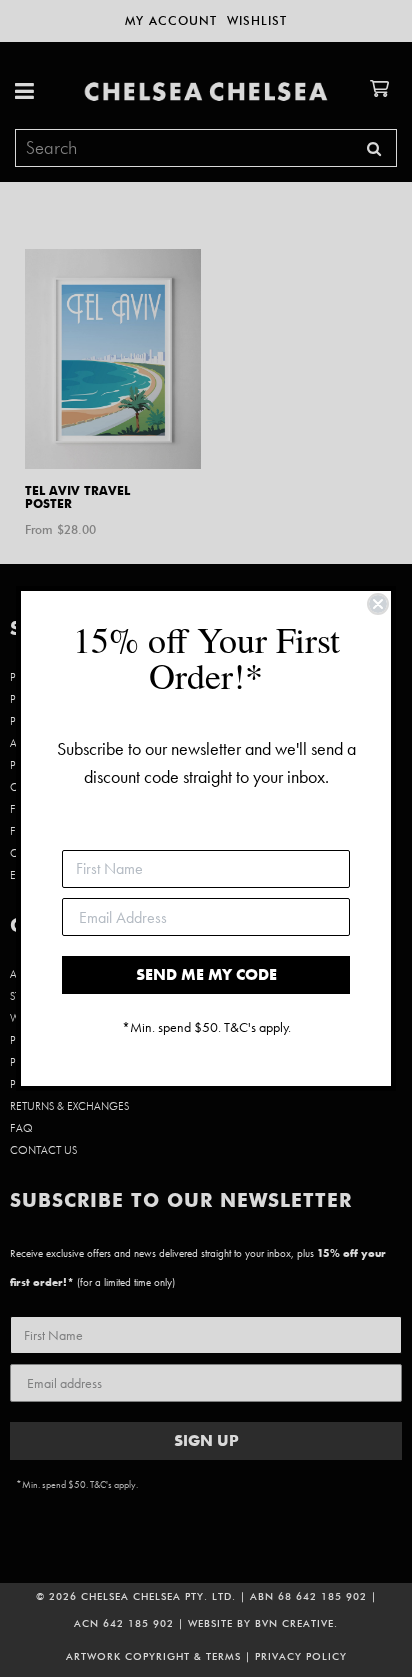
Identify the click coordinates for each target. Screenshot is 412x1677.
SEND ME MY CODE (206, 974)
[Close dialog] (378, 604)
